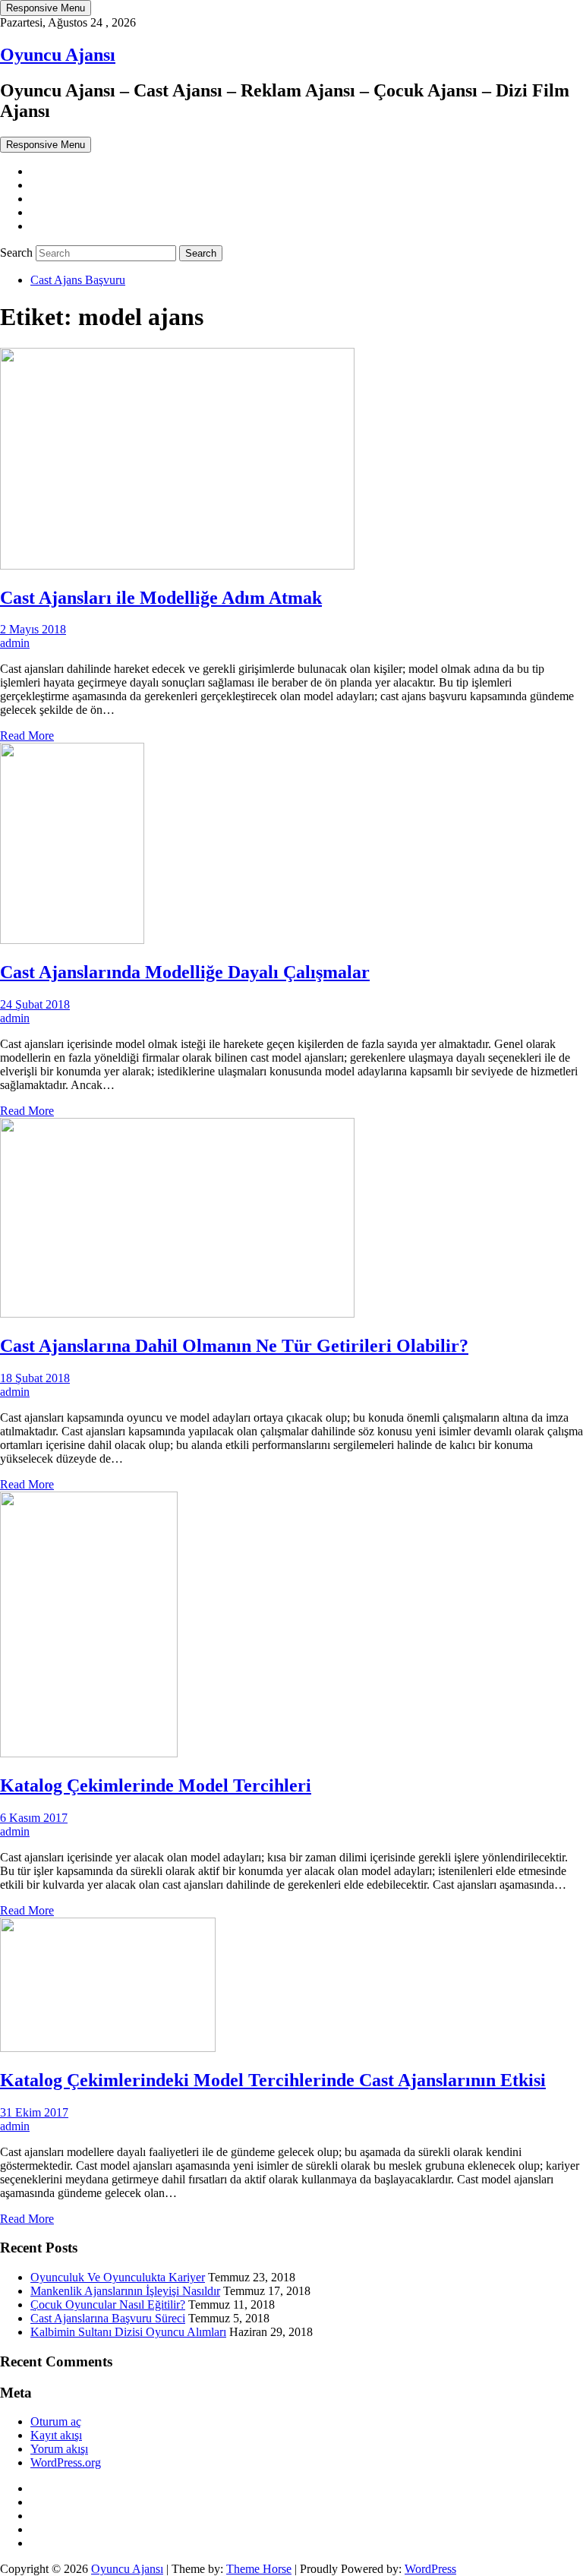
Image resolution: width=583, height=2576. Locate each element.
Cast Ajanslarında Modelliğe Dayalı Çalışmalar (185, 972)
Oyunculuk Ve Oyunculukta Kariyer (118, 2277)
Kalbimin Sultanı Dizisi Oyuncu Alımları (128, 2332)
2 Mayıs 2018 (33, 629)
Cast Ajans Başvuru (78, 280)
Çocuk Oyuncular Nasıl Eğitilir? (108, 2305)
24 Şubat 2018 (35, 1004)
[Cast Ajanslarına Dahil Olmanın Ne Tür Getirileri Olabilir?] (177, 1313)
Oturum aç (56, 2421)
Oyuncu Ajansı (58, 55)
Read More (27, 736)
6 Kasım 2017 (34, 1818)
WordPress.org (66, 2462)
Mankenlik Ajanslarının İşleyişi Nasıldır (125, 2291)
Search (18, 253)
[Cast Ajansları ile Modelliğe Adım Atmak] (177, 565)
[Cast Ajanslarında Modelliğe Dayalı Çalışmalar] (72, 940)
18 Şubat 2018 (35, 1378)
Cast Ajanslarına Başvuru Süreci (108, 2318)
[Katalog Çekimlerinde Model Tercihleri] (89, 1753)
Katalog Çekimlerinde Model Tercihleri (156, 1785)
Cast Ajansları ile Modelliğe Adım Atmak (161, 598)
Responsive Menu (46, 8)
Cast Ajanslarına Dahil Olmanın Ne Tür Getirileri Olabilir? (234, 1346)
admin (15, 643)
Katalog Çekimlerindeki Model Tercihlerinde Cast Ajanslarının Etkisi (273, 2080)
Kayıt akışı (56, 2435)
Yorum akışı (59, 2449)
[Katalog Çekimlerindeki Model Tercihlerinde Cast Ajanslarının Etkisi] (108, 2048)
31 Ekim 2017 (34, 2112)
